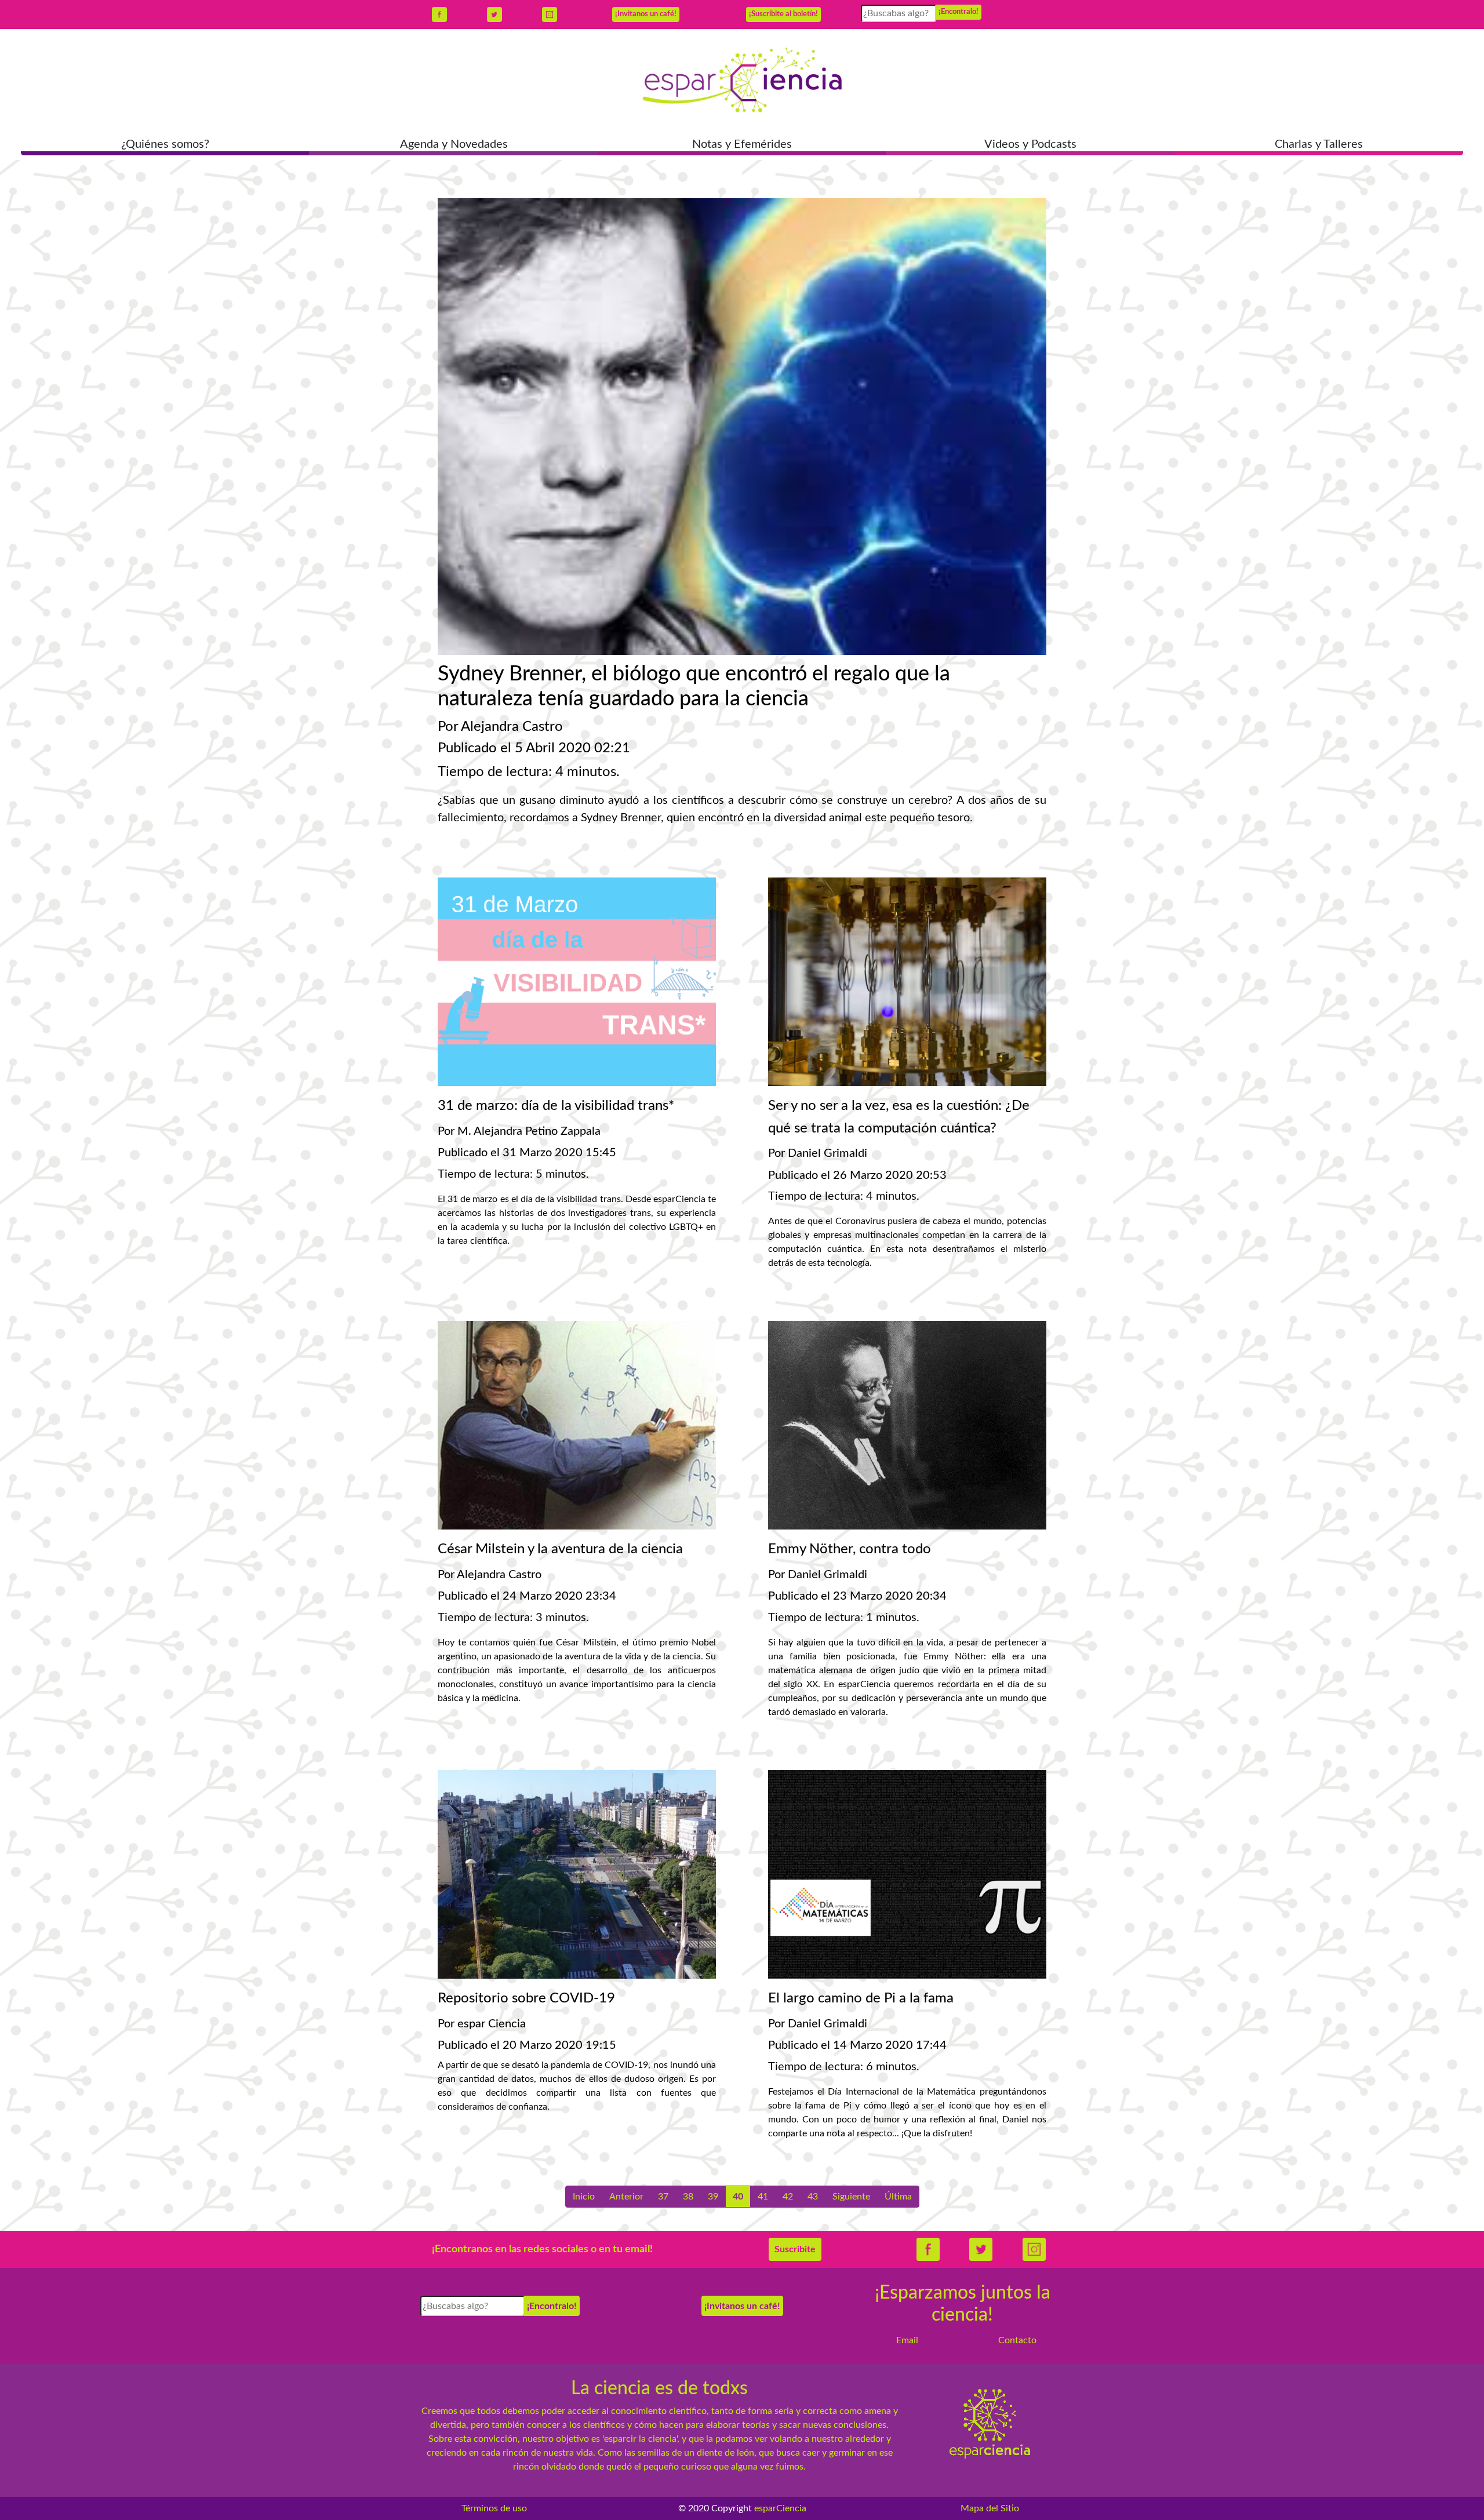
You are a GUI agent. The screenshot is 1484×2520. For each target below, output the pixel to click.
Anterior (626, 2197)
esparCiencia (780, 2508)
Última (898, 2197)
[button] (165, 145)
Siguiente (851, 2197)
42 (788, 2197)
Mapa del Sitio (990, 2508)
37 (663, 2197)
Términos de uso (494, 2508)
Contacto (1017, 2340)
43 (813, 2197)
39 (713, 2197)
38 (688, 2197)
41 (763, 2197)
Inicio (584, 2197)
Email (907, 2340)
